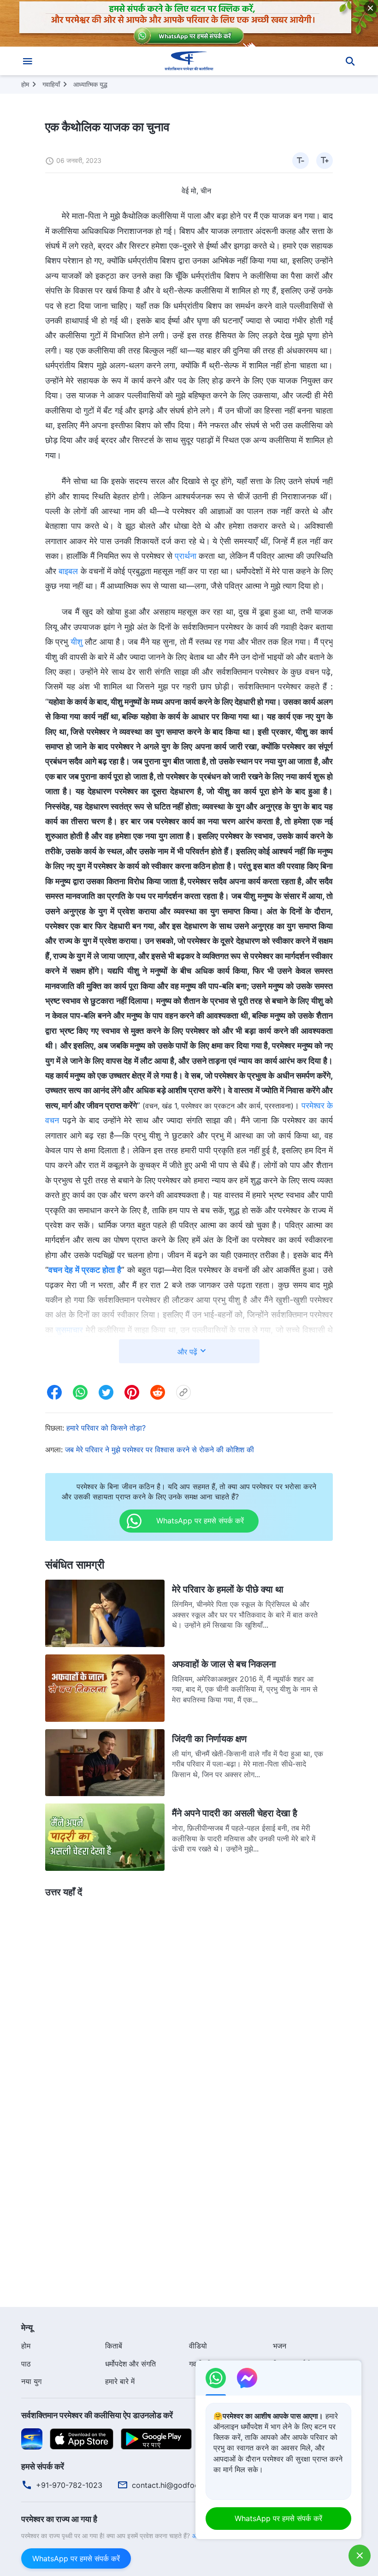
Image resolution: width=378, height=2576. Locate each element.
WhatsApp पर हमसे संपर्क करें (76, 2558)
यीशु (77, 642)
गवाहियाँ (51, 84)
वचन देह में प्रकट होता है (85, 1270)
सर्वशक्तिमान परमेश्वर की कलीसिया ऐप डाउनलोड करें (97, 2415)
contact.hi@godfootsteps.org (183, 2485)
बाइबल (68, 571)
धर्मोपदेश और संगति (130, 2364)
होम (25, 84)
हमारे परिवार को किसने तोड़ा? (106, 1428)
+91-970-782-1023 (69, 2485)
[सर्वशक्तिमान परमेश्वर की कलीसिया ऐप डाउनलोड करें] (32, 2438)
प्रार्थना (186, 556)
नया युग (31, 2381)
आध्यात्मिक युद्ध (90, 84)
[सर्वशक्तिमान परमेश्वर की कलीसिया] (189, 61)
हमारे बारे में (120, 2381)
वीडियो (198, 2346)
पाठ (26, 2364)
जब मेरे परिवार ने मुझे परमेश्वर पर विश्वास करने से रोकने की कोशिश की (159, 1450)
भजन (280, 2346)
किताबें (114, 2346)
